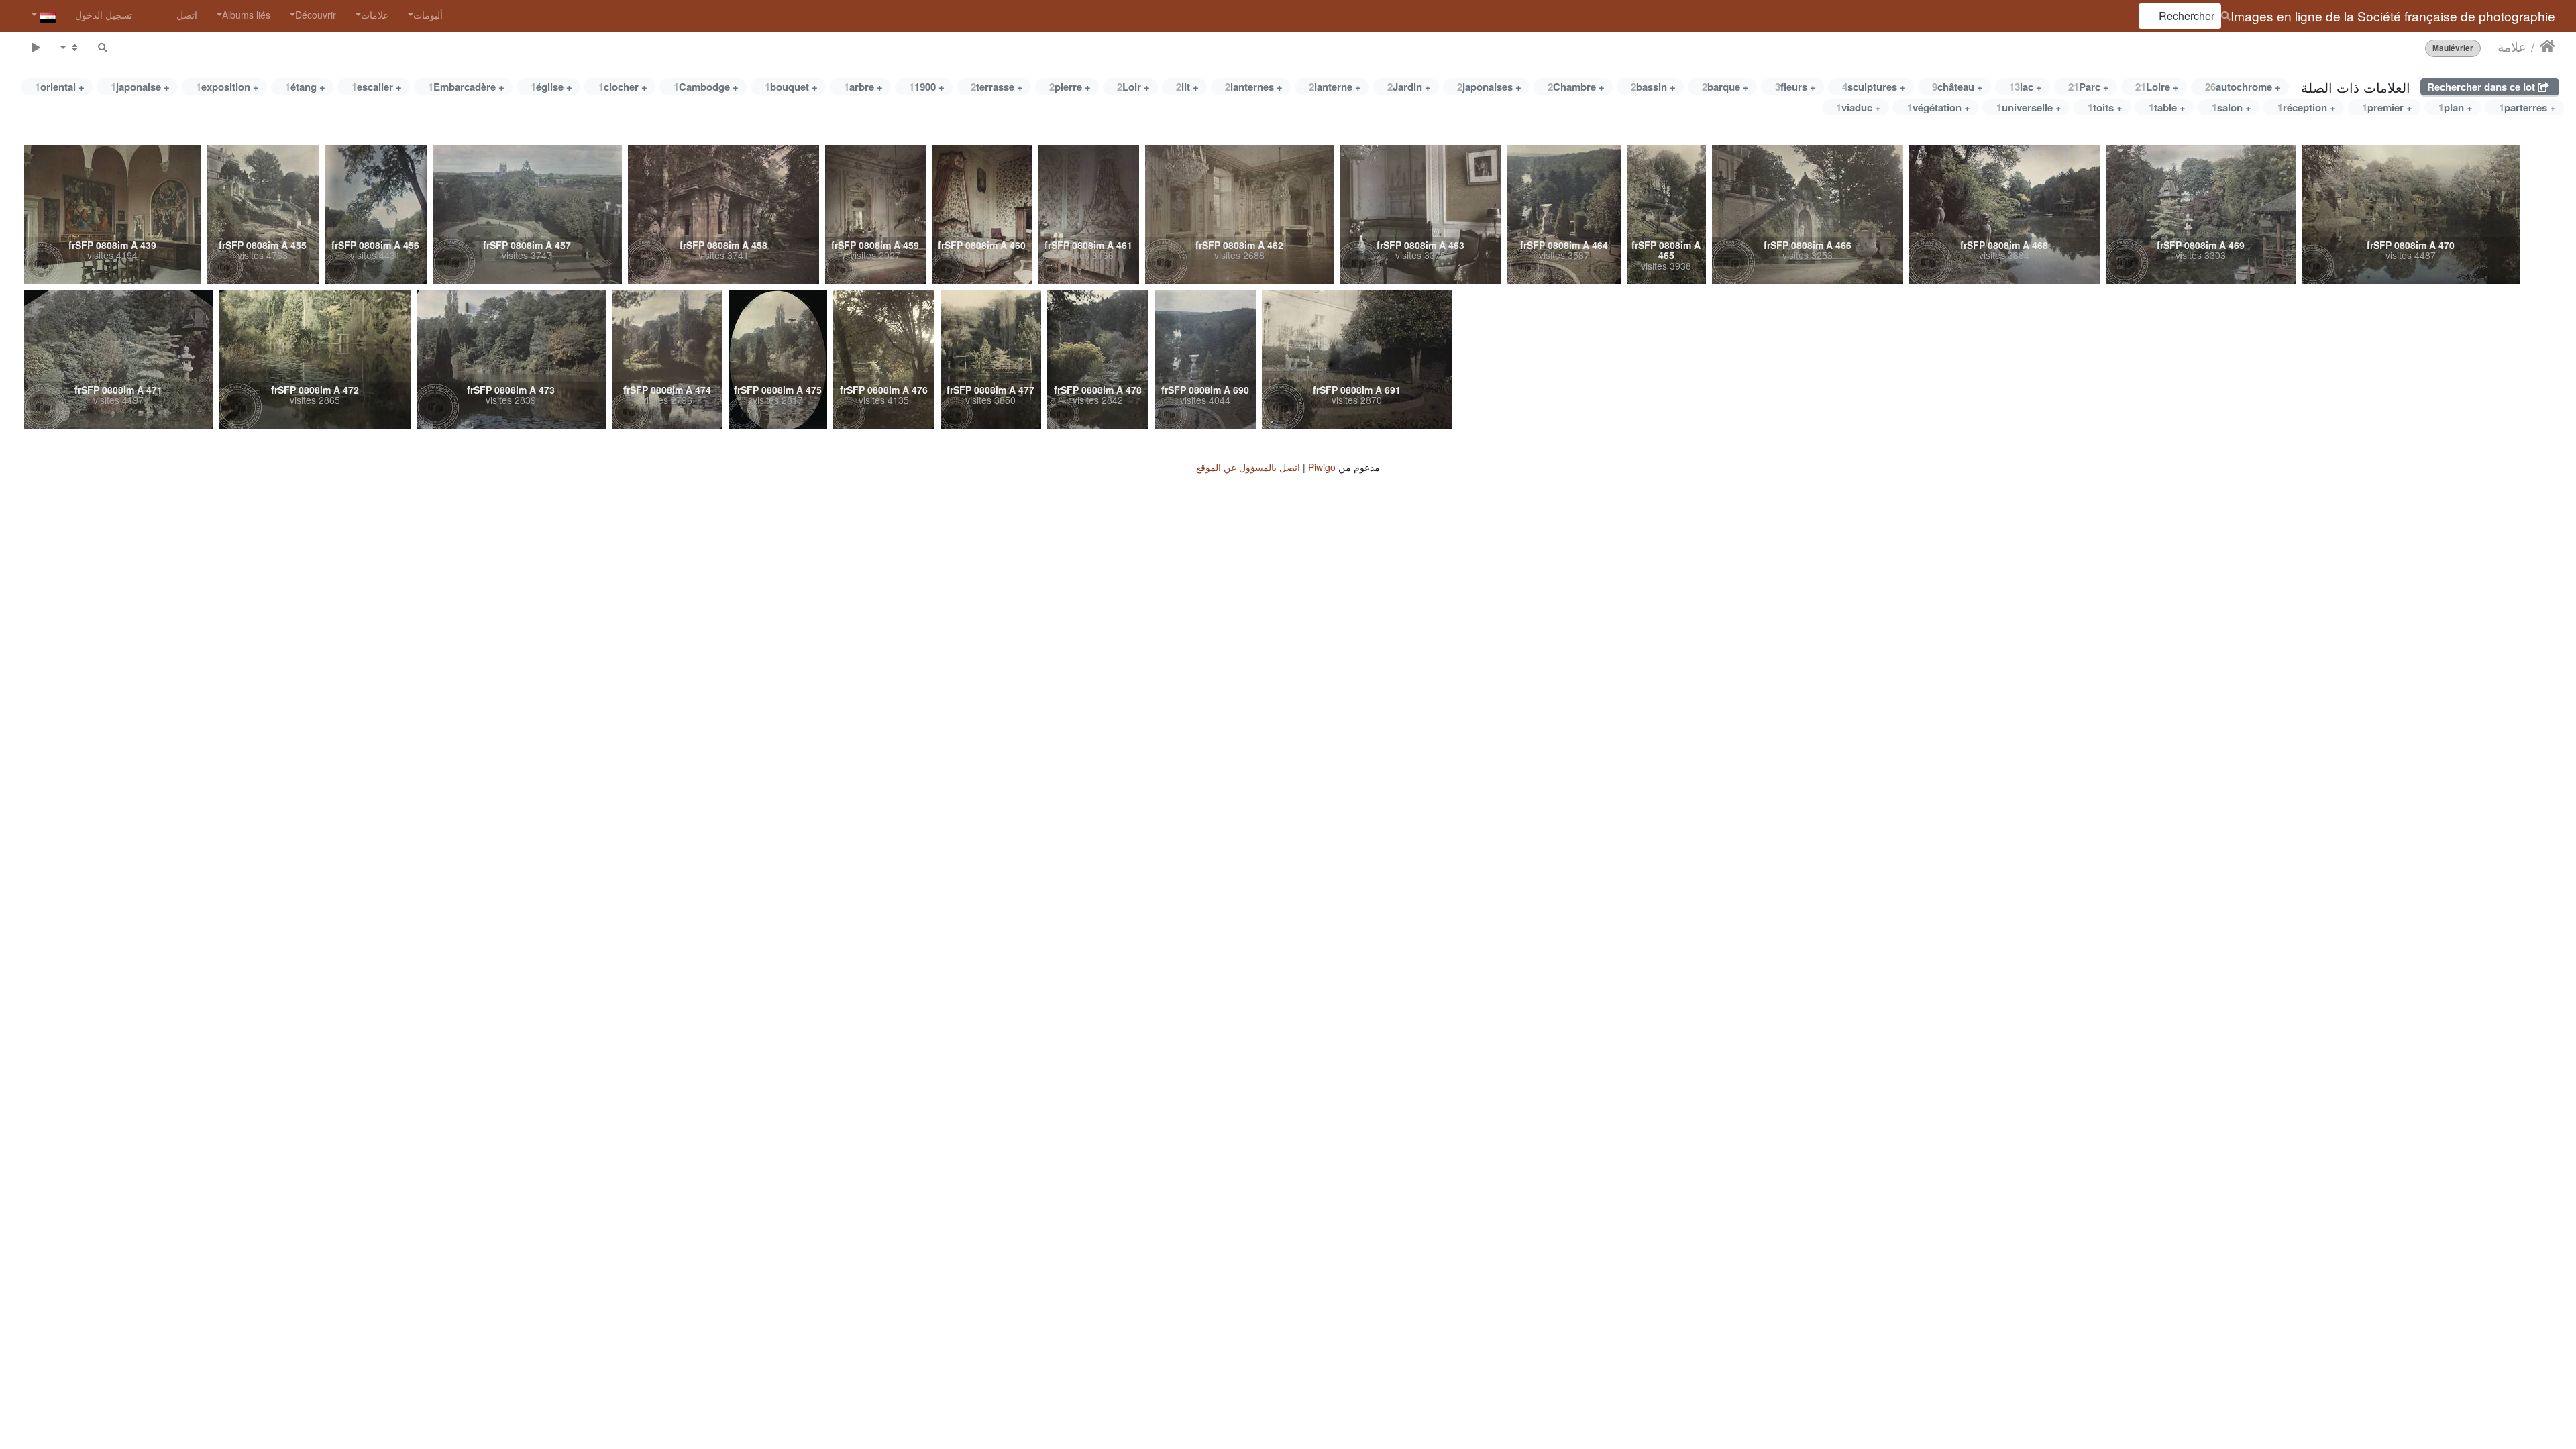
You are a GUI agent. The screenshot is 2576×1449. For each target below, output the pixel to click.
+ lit (1187, 87)
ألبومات (428, 15)
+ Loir (1133, 87)
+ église (551, 87)
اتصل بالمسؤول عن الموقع (1248, 467)
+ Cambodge (706, 87)
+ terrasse (997, 87)
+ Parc (2089, 87)
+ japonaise (140, 87)
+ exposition (227, 87)
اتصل (187, 15)
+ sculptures (1874, 87)
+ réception (2307, 107)
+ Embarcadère (466, 87)
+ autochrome (2243, 87)
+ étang (305, 87)
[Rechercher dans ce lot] (103, 47)
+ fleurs (1795, 87)
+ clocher (623, 87)
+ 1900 (927, 87)
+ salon (2232, 107)
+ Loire (2157, 87)
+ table (2167, 107)
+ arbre (863, 87)
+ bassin (1653, 87)
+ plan (2456, 107)
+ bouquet (791, 87)
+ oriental (60, 87)
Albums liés (246, 15)
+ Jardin (1409, 87)
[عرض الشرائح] (35, 47)
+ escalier (377, 87)
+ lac (2026, 87)
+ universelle (2029, 107)
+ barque (1725, 87)
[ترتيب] (69, 47)
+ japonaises (1489, 87)
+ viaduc (1859, 107)
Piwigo (1322, 467)
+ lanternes (1254, 87)
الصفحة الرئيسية (2547, 46)
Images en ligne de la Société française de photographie (2393, 16)
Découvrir (316, 15)
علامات (375, 15)
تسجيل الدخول (104, 15)
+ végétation (1939, 107)
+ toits (2105, 107)
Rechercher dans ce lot (2482, 87)
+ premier (2387, 107)
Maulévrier (2453, 48)
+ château (1957, 87)
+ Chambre (1576, 87)
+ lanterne (1335, 87)
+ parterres (2527, 107)
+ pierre (1070, 87)
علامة (2512, 46)
